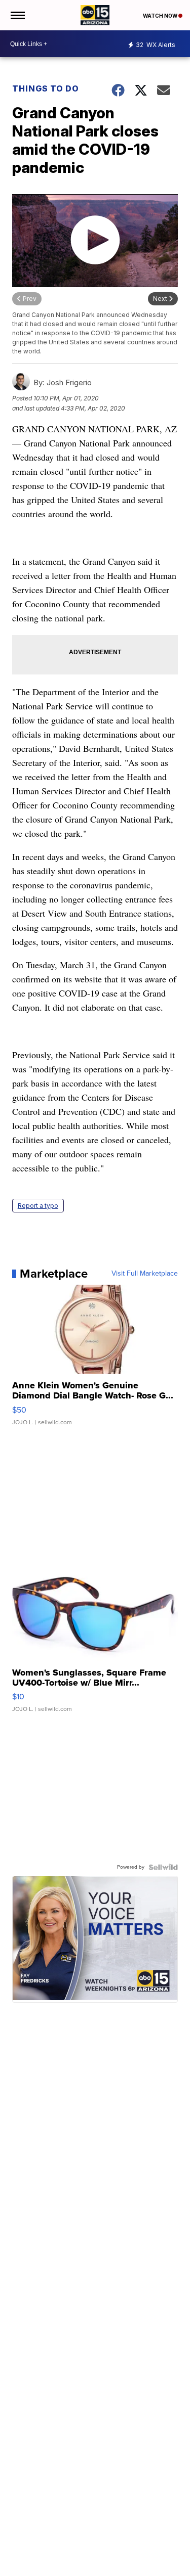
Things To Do (46, 88)
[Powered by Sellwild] (163, 1867)
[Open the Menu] (17, 15)
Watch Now (161, 16)
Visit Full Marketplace (145, 1274)
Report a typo (38, 1206)
